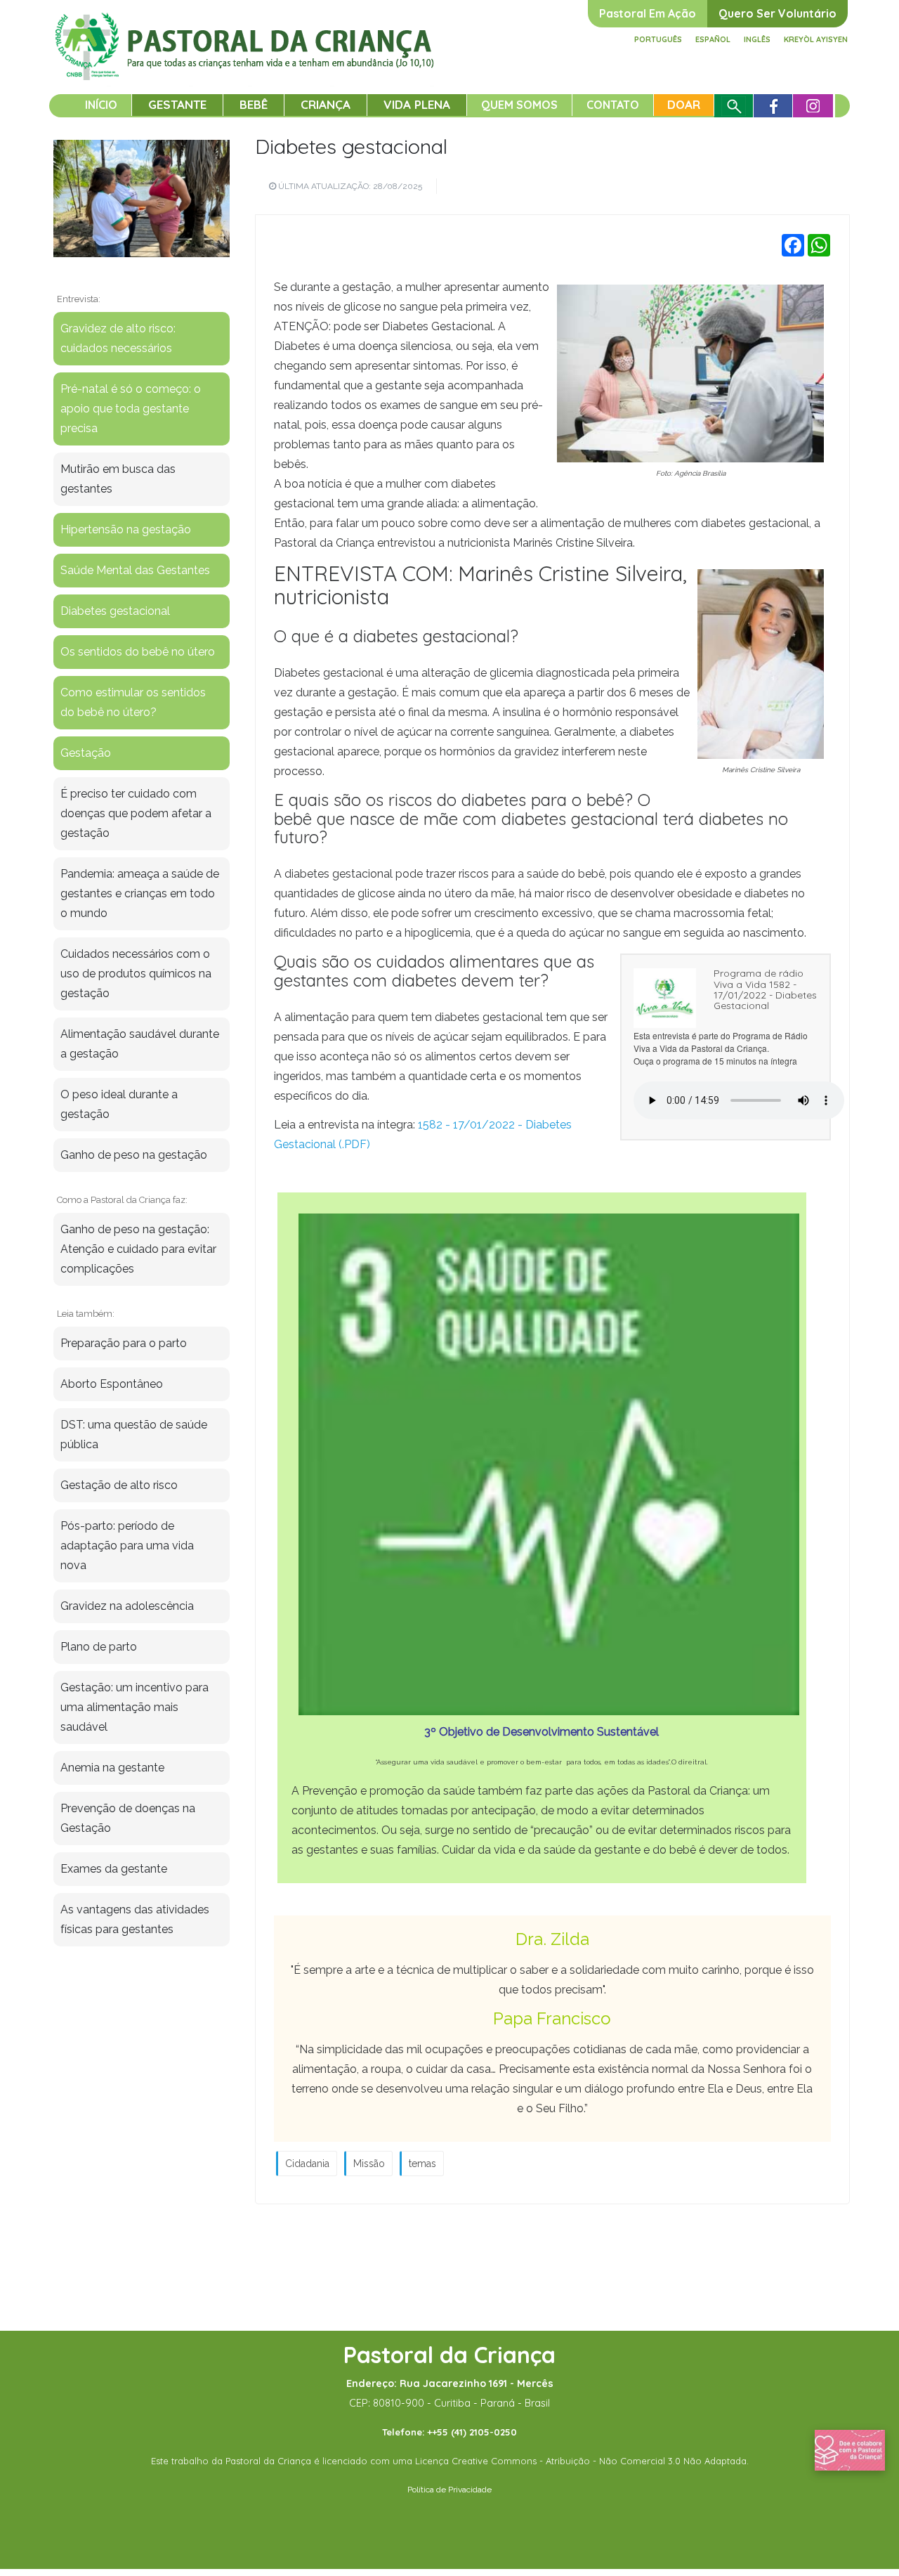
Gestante (177, 104)
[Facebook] (793, 245)
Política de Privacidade (449, 2490)
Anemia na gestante (112, 1768)
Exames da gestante (114, 1869)
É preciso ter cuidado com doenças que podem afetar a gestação (136, 813)
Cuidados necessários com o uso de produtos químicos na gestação (136, 974)
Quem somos (519, 105)
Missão (369, 2164)
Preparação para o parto (124, 1343)
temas (422, 2164)
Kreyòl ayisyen (816, 39)
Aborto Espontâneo (112, 1384)
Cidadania (307, 2164)
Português (658, 39)
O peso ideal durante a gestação (119, 1104)
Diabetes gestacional (351, 146)
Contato (613, 105)
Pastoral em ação (648, 13)
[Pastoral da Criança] (245, 29)
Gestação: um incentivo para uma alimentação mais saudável (134, 1707)
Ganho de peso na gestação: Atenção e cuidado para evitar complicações (138, 1249)
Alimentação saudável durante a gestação (140, 1044)
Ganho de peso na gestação (134, 1155)
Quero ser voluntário (777, 13)
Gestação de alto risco (119, 1485)
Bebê (254, 104)
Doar (684, 104)
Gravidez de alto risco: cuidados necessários (118, 338)
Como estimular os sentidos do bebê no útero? (133, 702)
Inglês (757, 39)
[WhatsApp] (819, 245)
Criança (326, 104)
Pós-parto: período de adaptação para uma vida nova (127, 1546)
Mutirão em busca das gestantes (118, 479)
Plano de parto (99, 1647)
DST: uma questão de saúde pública (134, 1435)
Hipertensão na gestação (126, 529)
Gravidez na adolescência (127, 1606)
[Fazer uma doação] (850, 2450)
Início (101, 105)
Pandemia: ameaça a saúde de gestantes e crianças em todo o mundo (140, 893)
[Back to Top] (864, 2520)
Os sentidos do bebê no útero (138, 652)
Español (713, 39)
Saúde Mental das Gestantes (135, 570)
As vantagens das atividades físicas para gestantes (135, 1919)
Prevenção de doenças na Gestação (128, 1818)
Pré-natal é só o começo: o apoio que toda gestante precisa (131, 409)
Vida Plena (417, 104)
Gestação (86, 753)
